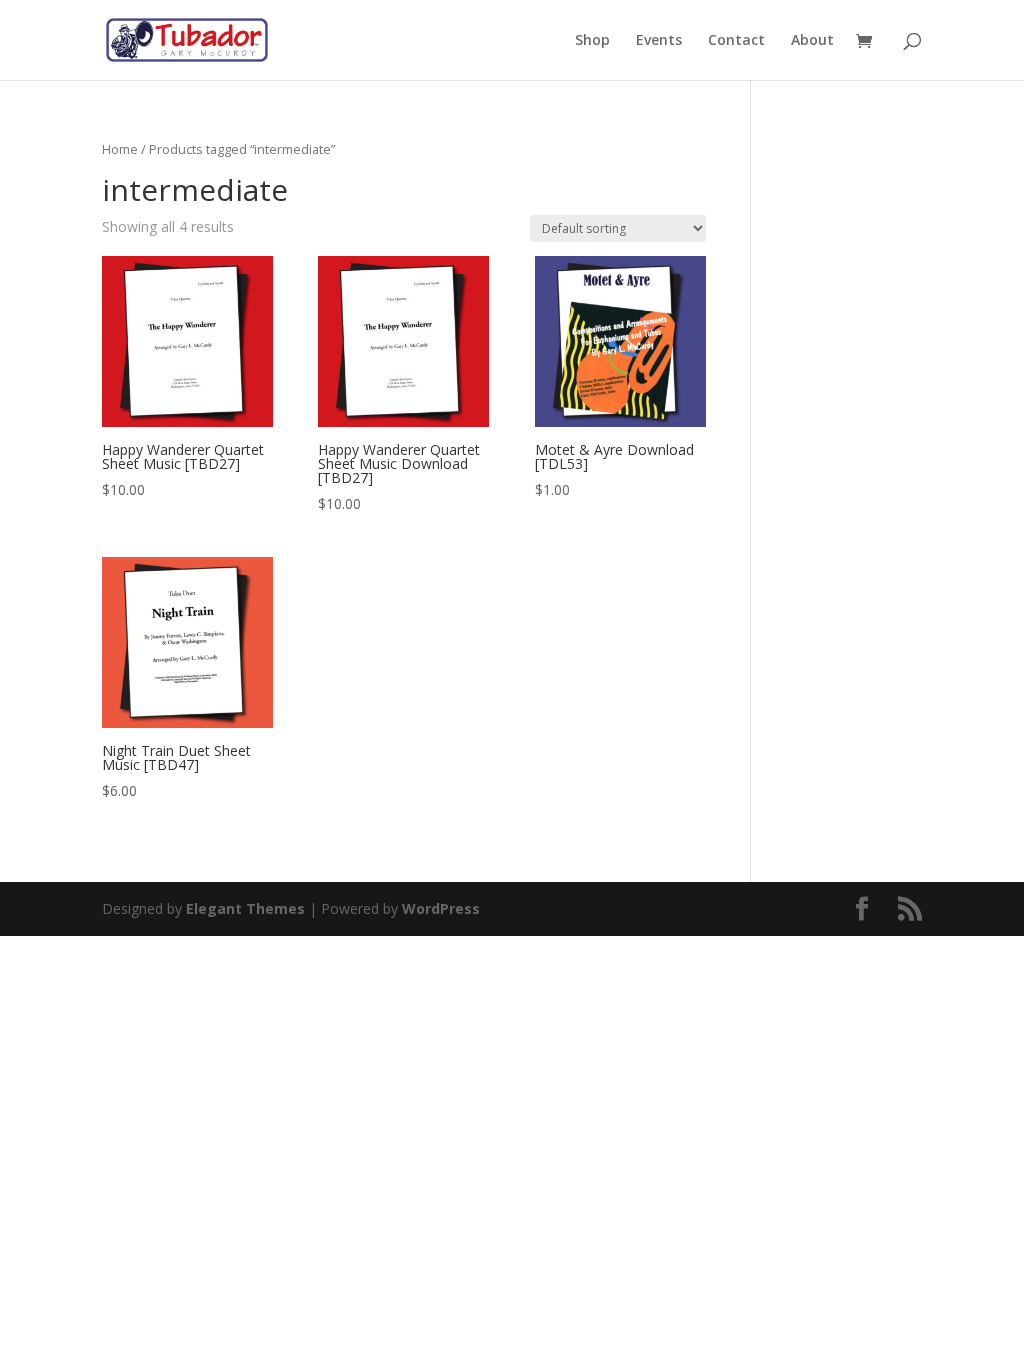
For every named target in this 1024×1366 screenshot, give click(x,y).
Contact (736, 41)
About (812, 41)
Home (120, 149)
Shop (592, 41)
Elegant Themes (245, 908)
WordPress (441, 908)
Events (659, 41)
